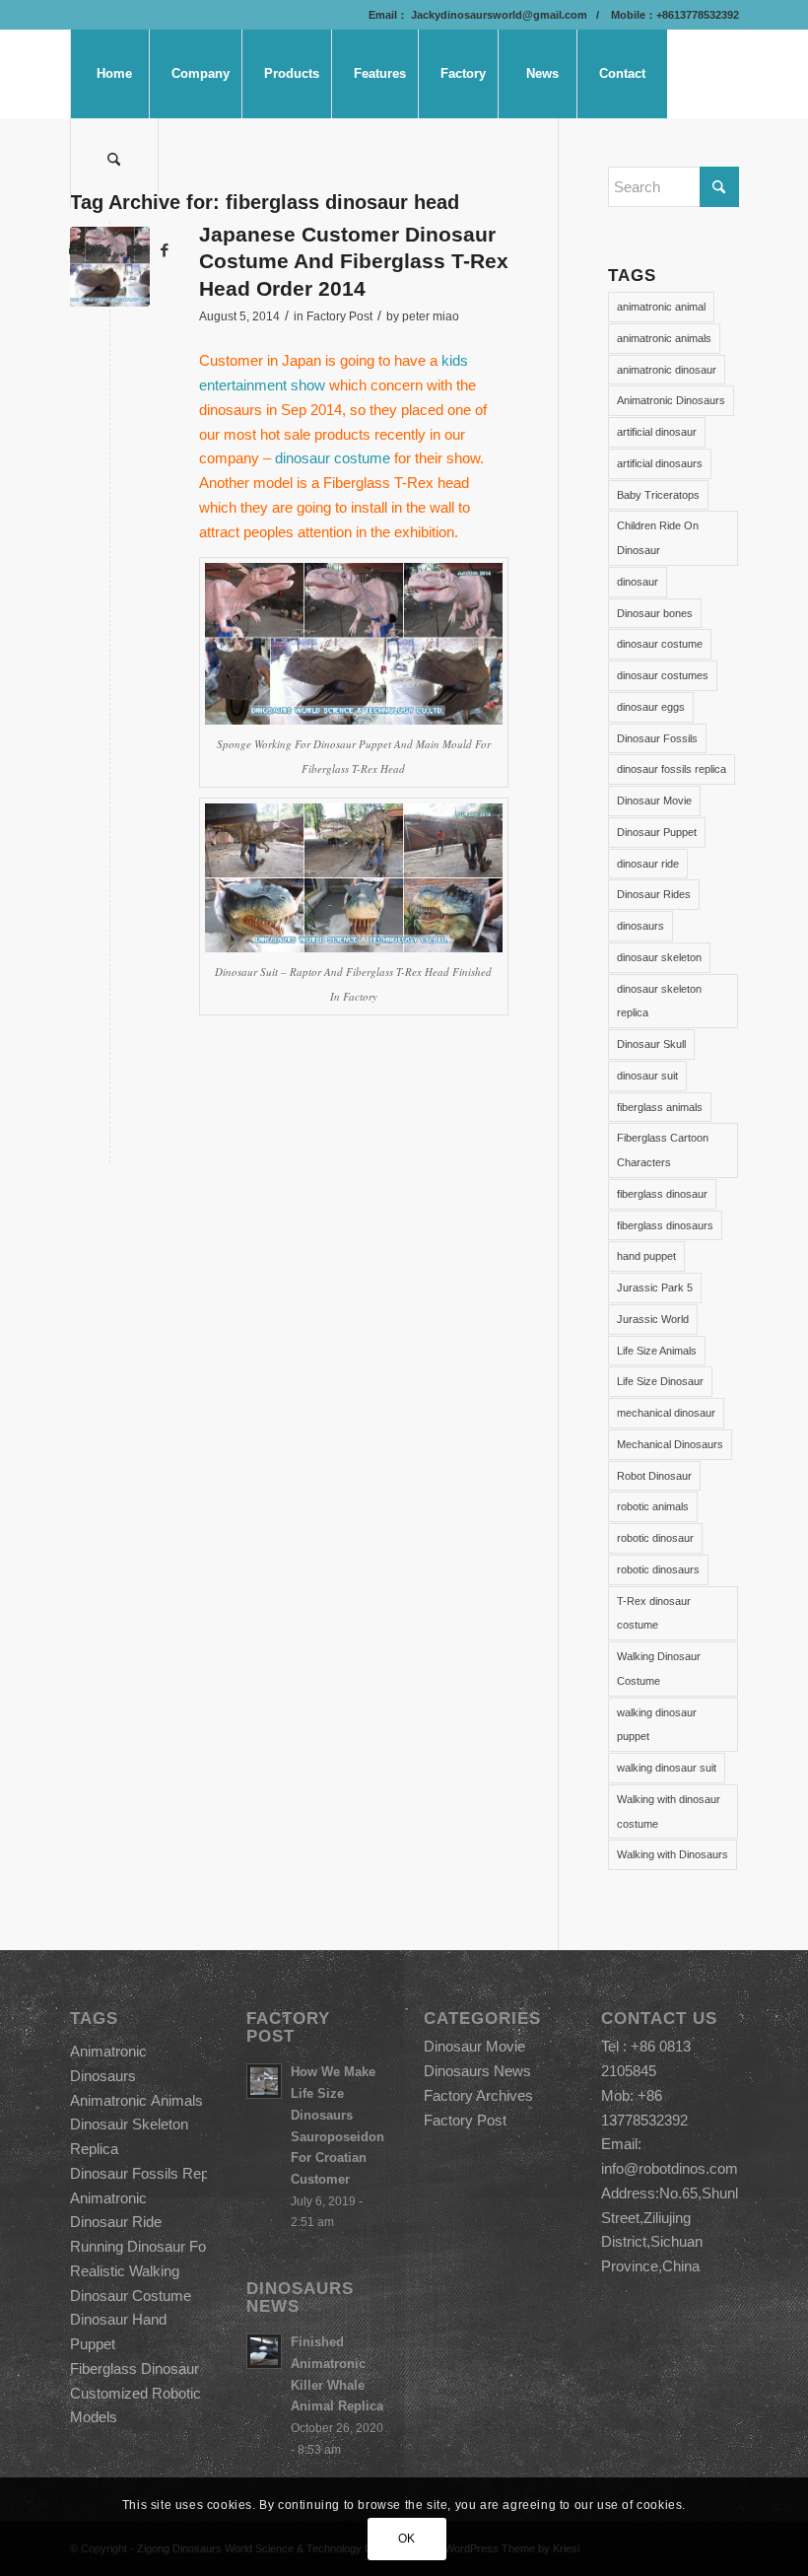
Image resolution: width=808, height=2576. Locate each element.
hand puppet (646, 1256)
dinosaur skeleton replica (659, 1001)
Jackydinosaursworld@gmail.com (498, 15)
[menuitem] (114, 74)
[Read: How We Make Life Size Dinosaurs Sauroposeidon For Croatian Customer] (264, 2081)
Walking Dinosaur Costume (659, 1669)
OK (407, 2539)
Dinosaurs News (477, 2071)
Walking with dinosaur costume (669, 1811)
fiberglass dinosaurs (665, 1225)
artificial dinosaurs (660, 463)
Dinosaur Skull (651, 1044)
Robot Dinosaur (654, 1476)
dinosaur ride (648, 864)
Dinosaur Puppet (657, 832)
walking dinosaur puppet (657, 1725)
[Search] (114, 163)
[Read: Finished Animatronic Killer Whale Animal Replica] (264, 2351)
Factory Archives (478, 2095)
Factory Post (339, 316)
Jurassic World (653, 1319)
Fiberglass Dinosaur (135, 2368)
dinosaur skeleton (659, 957)
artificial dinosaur (657, 432)
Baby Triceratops (658, 495)
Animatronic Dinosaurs (671, 400)
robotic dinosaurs (658, 1569)
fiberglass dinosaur (662, 1194)
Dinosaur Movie (654, 801)
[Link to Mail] (76, 250)
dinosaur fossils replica (672, 769)
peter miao (431, 316)
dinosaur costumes (663, 675)
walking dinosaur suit (667, 1768)
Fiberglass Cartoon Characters (663, 1150)
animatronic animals (664, 338)
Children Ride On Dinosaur (658, 538)
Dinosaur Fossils (657, 738)
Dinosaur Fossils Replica (150, 2173)
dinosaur (638, 582)
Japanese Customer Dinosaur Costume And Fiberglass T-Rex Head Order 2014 (354, 261)
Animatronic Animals (136, 2100)
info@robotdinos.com (670, 2168)
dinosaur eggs (651, 707)
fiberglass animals (660, 1107)
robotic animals (653, 1506)
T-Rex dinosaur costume (654, 1613)
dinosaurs (640, 926)
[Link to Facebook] (165, 250)
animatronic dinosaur (667, 370)
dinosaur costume (333, 458)
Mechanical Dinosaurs (670, 1444)
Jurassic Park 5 (655, 1288)
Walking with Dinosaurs (673, 1854)
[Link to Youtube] (135, 250)
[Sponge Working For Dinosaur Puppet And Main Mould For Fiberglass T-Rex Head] (110, 267)
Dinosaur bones (655, 613)
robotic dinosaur (655, 1538)
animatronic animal (661, 307)
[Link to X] (105, 250)
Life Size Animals (657, 1351)
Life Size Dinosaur (660, 1381)
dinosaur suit (647, 1076)
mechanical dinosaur (666, 1413)
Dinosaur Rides (654, 894)
